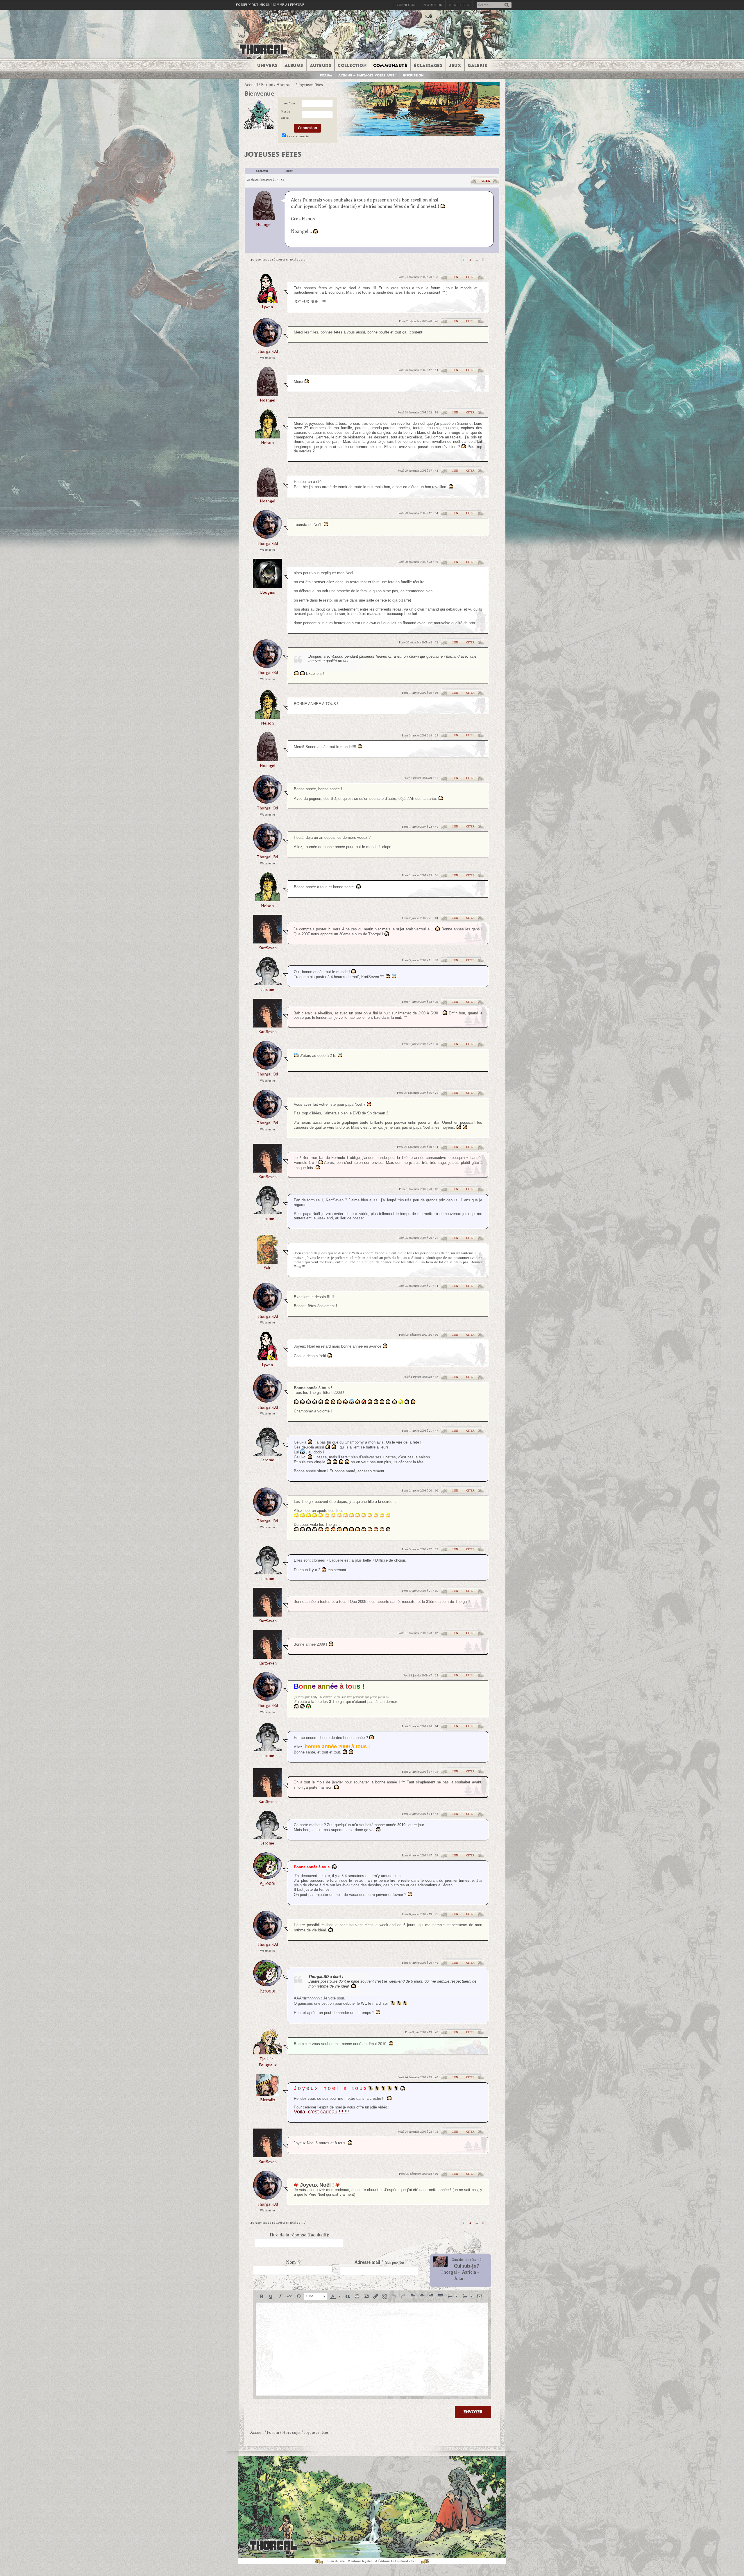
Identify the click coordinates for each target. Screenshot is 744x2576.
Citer (486, 181)
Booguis (268, 592)
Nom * (293, 2262)
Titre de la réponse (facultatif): (299, 2235)
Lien (455, 277)
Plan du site (336, 2561)
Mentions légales (360, 2561)
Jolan (459, 2279)
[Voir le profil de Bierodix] (267, 2094)
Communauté (390, 65)
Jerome (267, 990)
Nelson (267, 443)
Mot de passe (285, 115)
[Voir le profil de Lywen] (267, 301)
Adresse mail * (379, 2262)
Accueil (251, 85)
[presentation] (262, 2296)
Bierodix (268, 2100)
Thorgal (449, 2272)
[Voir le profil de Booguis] (267, 586)
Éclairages (428, 65)
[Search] (507, 5)
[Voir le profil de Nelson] (268, 437)
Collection (352, 65)
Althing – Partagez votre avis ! (367, 75)
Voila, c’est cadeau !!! (319, 2112)
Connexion (406, 5)
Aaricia (469, 2272)
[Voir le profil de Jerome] (267, 983)
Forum (326, 75)
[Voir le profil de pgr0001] (267, 1877)
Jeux (455, 65)
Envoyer (473, 2412)
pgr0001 (268, 1884)
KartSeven (268, 948)
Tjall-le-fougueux (268, 2062)
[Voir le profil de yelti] (267, 1262)
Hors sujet (286, 85)
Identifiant (288, 103)
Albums (294, 65)
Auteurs (321, 65)
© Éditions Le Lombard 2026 (396, 2561)
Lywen (267, 307)
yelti (268, 1268)
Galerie (477, 65)
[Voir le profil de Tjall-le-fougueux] (267, 2053)
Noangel (264, 225)
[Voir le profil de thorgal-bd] (267, 345)
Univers (267, 65)
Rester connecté (298, 136)
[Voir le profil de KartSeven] (267, 942)
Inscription (432, 5)
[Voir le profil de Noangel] (264, 205)
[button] (262, 2296)
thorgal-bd (267, 351)
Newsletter (459, 5)
